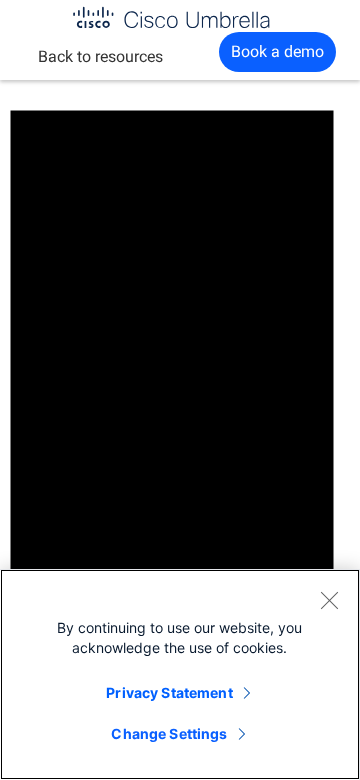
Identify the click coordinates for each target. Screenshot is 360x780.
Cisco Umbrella (171, 17)
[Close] (329, 600)
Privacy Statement (169, 692)
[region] (180, 674)
